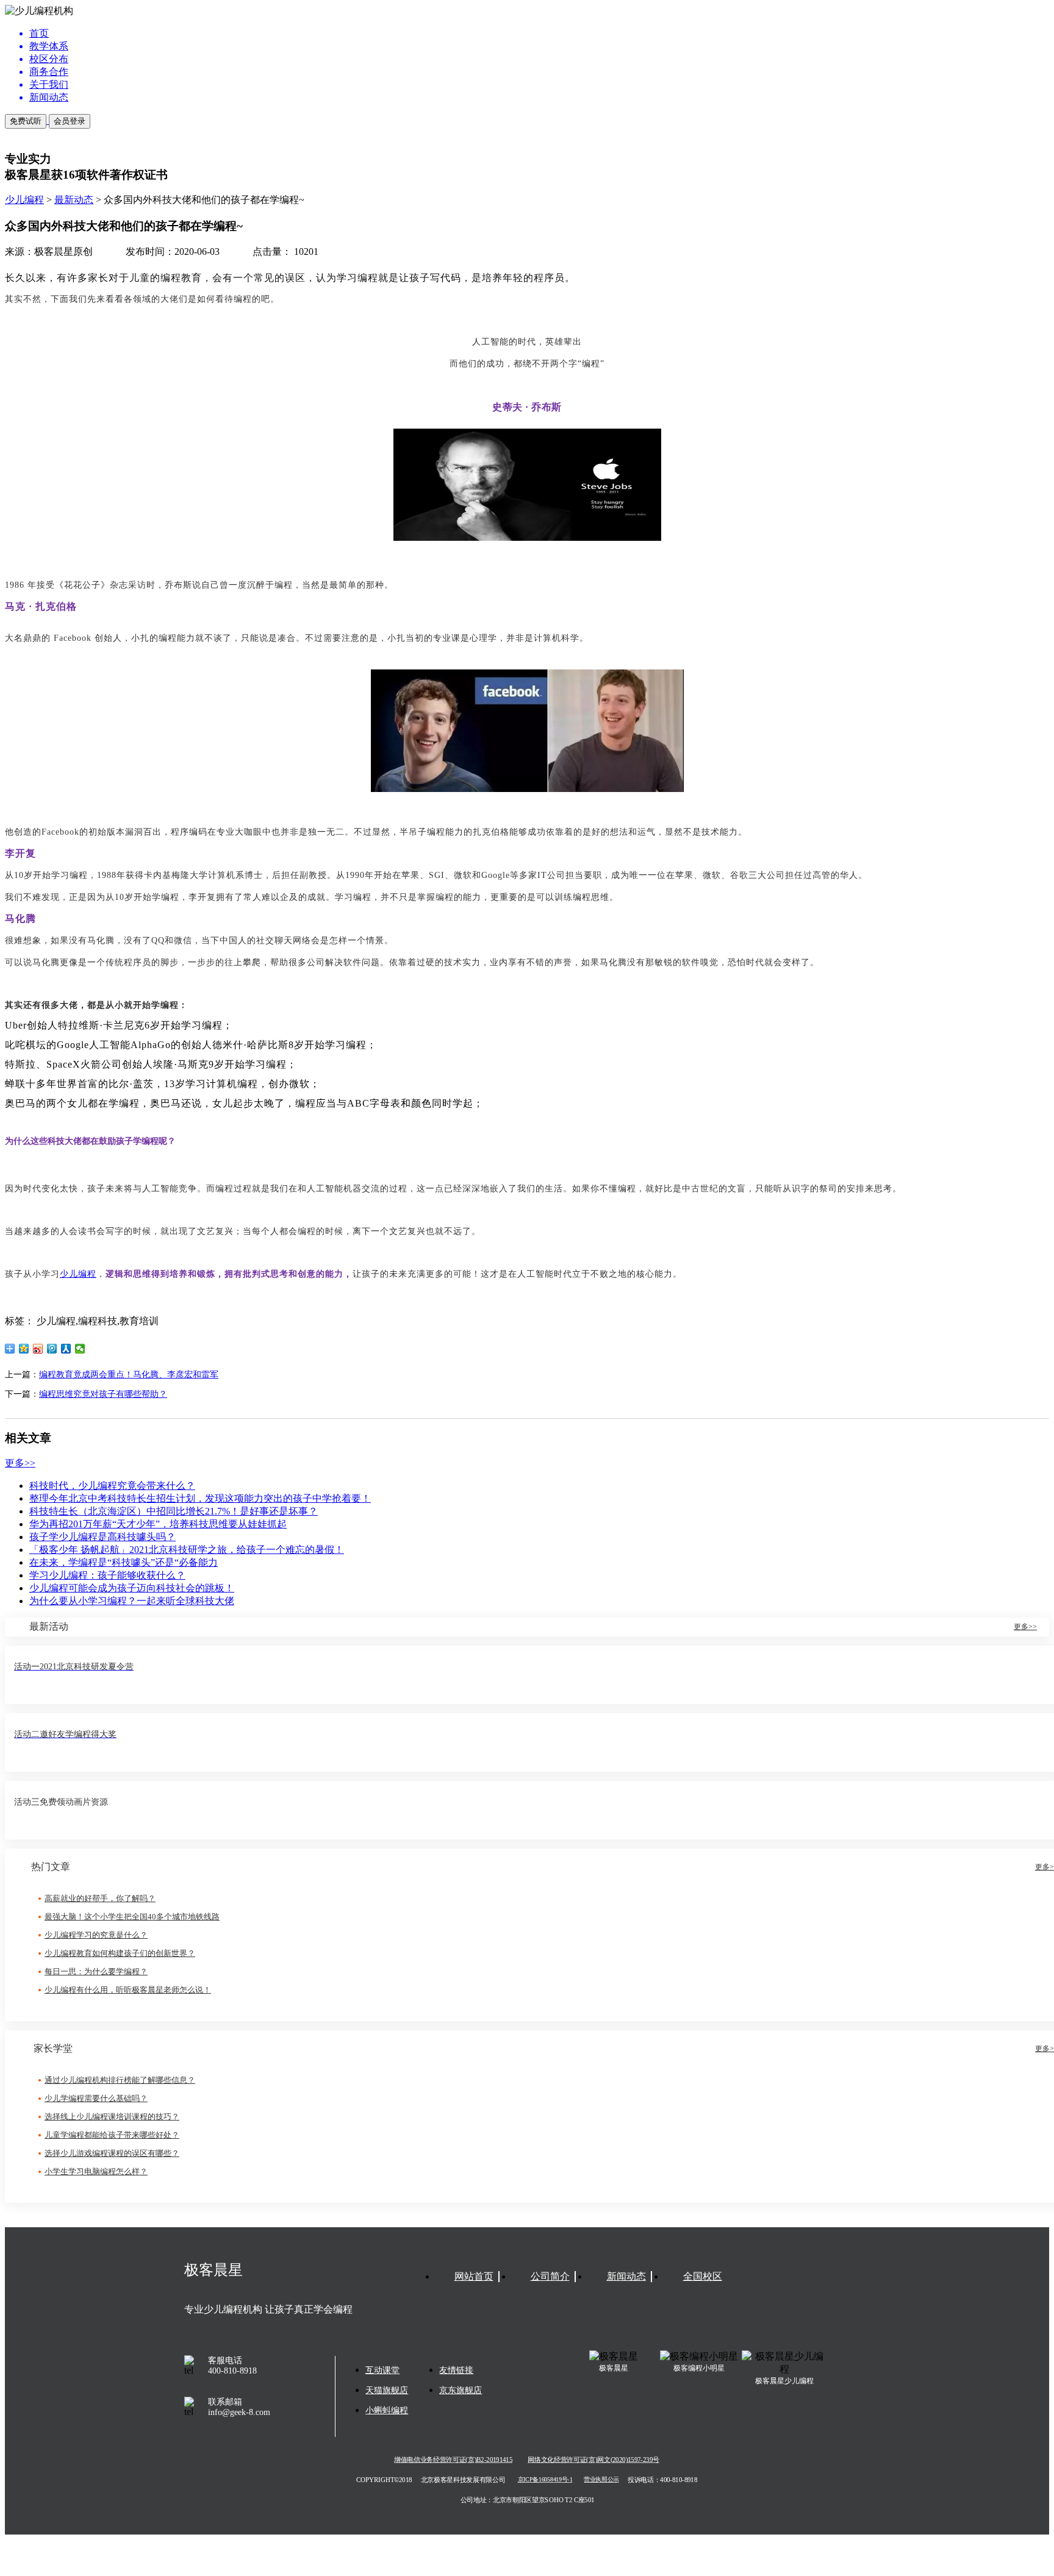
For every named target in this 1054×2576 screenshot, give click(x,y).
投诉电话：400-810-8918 (662, 2480)
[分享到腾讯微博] (52, 1349)
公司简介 (550, 2276)
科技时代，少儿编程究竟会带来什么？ (112, 1486)
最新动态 (74, 200)
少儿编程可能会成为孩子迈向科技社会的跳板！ (132, 1588)
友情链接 (456, 2370)
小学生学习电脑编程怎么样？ (96, 2171)
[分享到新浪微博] (38, 1349)
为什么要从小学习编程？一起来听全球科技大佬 (132, 1601)
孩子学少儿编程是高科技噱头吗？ (102, 1537)
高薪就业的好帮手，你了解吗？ (100, 1898)
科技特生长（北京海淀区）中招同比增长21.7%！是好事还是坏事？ (174, 1511)
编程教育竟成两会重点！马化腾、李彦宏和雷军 (129, 1375)
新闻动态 (626, 2276)
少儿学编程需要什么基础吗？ (96, 2098)
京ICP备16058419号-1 (545, 2480)
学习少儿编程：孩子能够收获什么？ (107, 1575)
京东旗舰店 (461, 2390)
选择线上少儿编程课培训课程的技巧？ (112, 2117)
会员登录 (70, 121)
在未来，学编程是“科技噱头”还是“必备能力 (124, 1562)
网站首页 (474, 2276)
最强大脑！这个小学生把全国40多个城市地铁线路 (132, 1917)
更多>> (20, 1463)
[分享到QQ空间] (24, 1349)
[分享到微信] (80, 1349)
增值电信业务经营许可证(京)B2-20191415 (453, 2460)
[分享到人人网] (66, 1349)
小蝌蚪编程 (387, 2410)
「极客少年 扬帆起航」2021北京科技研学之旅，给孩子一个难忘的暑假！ (187, 1550)
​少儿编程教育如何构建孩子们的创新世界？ (120, 1953)
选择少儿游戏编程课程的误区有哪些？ (112, 2153)
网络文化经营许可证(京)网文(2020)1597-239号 (593, 2460)
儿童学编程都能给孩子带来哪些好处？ (112, 2135)
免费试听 (26, 121)
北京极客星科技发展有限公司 (463, 2480)
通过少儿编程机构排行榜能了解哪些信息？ (120, 2080)
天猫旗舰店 (387, 2390)
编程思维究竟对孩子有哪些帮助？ (103, 1394)
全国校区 (703, 2276)
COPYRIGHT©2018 (384, 2480)
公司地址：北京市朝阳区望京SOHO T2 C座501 (527, 2500)
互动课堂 (382, 2370)
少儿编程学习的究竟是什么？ (96, 1935)
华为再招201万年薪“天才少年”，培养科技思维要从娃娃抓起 (158, 1524)
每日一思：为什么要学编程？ (96, 1971)
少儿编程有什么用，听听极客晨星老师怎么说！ (128, 1990)
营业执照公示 (601, 2480)
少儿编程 (24, 200)
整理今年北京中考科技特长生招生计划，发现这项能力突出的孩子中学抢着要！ (200, 1498)
